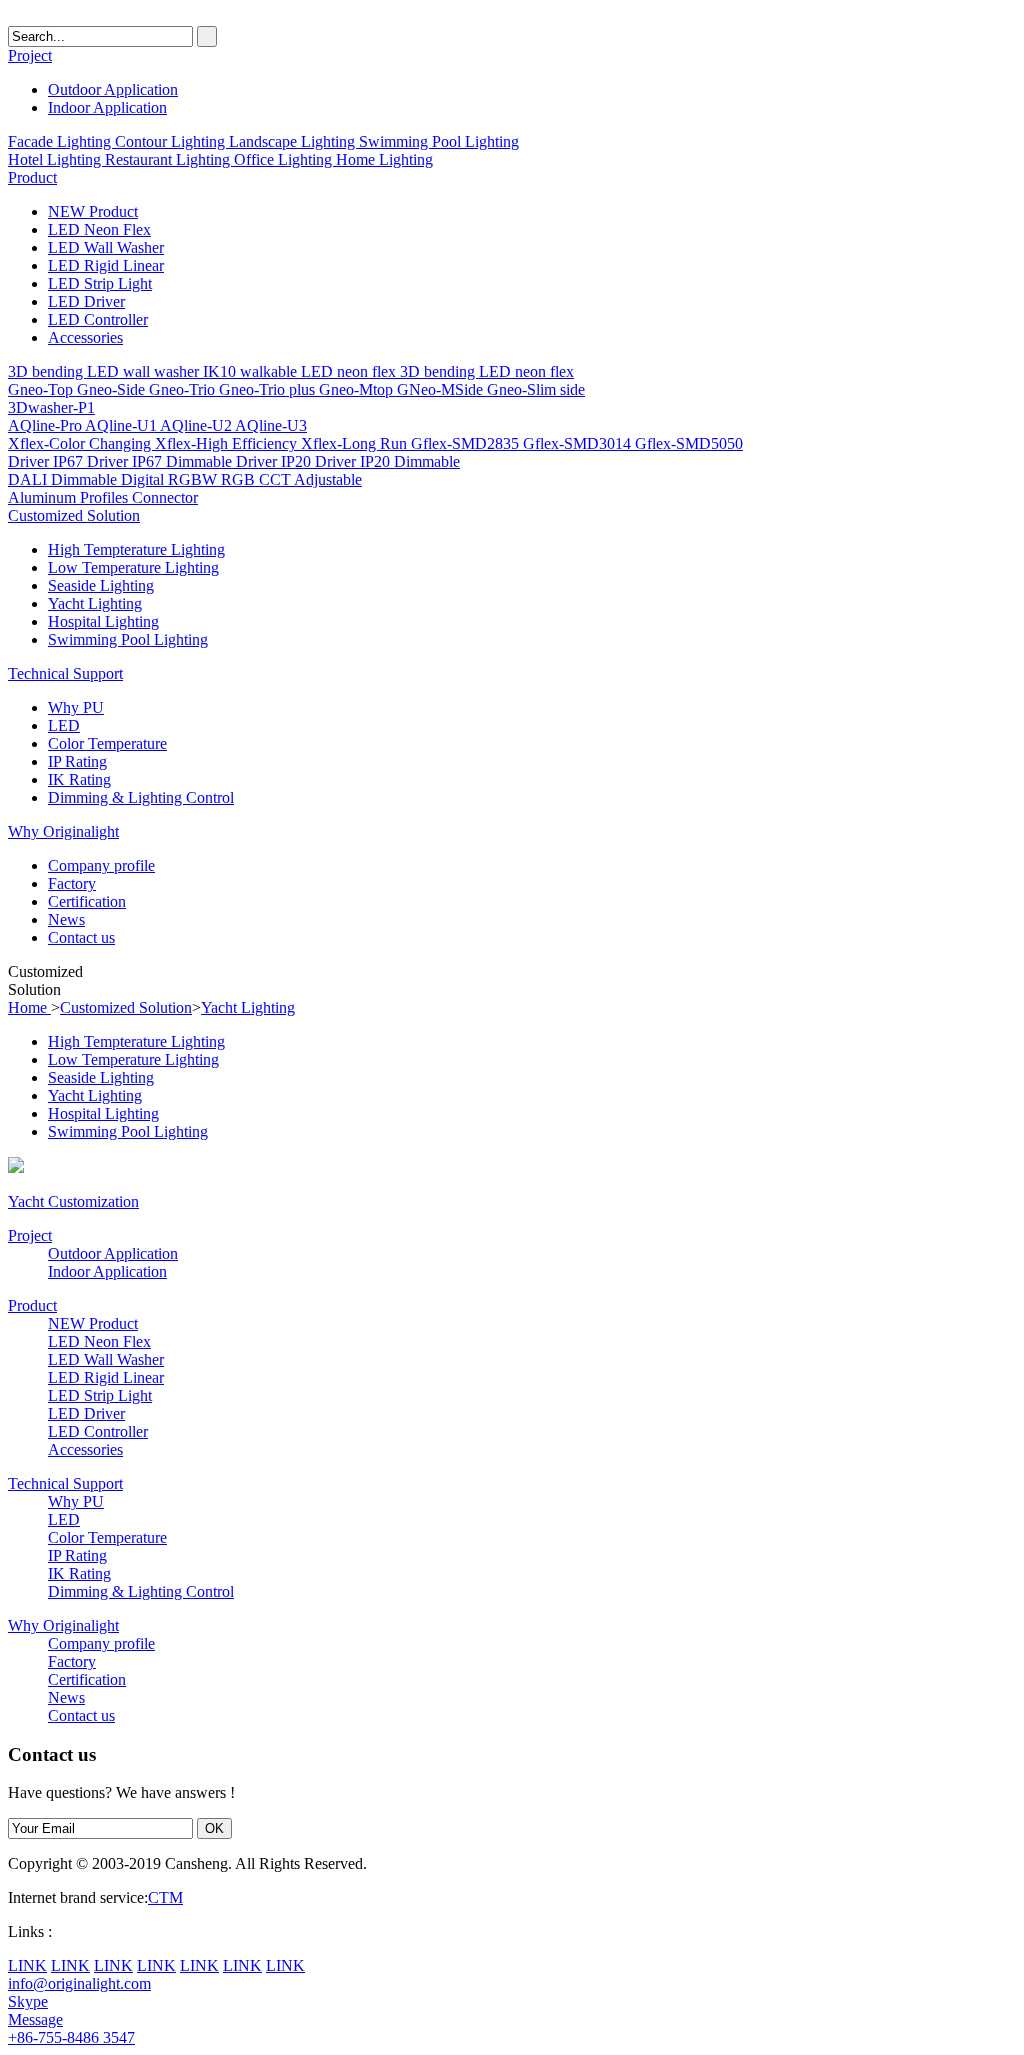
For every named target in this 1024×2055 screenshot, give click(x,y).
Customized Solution (74, 515)
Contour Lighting (172, 141)
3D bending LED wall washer (105, 371)
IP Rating (77, 761)
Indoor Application (107, 107)
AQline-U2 (197, 425)
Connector (165, 497)
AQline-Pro (46, 425)
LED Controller (98, 319)
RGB (240, 479)
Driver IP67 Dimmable (161, 461)
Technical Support (65, 673)
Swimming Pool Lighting (439, 141)
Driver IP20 (275, 461)
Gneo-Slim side (536, 389)
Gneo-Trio (184, 389)
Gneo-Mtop (358, 389)
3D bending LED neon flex (487, 371)
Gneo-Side (113, 389)
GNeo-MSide (442, 389)
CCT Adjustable (310, 479)
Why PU (76, 707)
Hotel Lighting (56, 159)
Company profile (101, 865)
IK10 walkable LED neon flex (301, 371)
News (66, 919)
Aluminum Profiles (70, 497)
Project (30, 55)
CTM (165, 1897)
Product (32, 177)
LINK (27, 1965)
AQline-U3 (271, 425)
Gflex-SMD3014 (579, 443)
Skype (28, 2001)
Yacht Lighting (95, 603)
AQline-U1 (122, 425)
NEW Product (93, 211)
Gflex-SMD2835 (467, 443)
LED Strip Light (100, 283)
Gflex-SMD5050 (689, 443)
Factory (72, 883)
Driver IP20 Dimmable (387, 461)
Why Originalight (63, 831)
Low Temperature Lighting (133, 567)
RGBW (194, 479)
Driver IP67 (47, 461)
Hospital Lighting (103, 621)
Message (35, 2019)
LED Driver (86, 301)
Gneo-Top (42, 389)
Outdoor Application (113, 89)
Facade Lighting (61, 141)
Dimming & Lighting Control (141, 797)
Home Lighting (384, 159)
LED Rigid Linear (106, 265)
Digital (144, 479)
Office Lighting (285, 159)
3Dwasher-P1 (51, 407)
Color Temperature (107, 743)
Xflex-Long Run (356, 443)
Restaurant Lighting (169, 159)
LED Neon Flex (99, 229)
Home (29, 1007)
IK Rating (79, 779)
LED (64, 725)
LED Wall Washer (106, 247)
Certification (87, 901)
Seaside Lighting (101, 585)
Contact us (81, 937)
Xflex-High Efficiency (228, 443)
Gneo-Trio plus (269, 389)
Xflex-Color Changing (81, 443)
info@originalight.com (79, 1983)
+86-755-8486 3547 (71, 2037)
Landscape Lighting (294, 141)
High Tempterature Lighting (136, 549)
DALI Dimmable (64, 479)
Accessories (85, 337)
